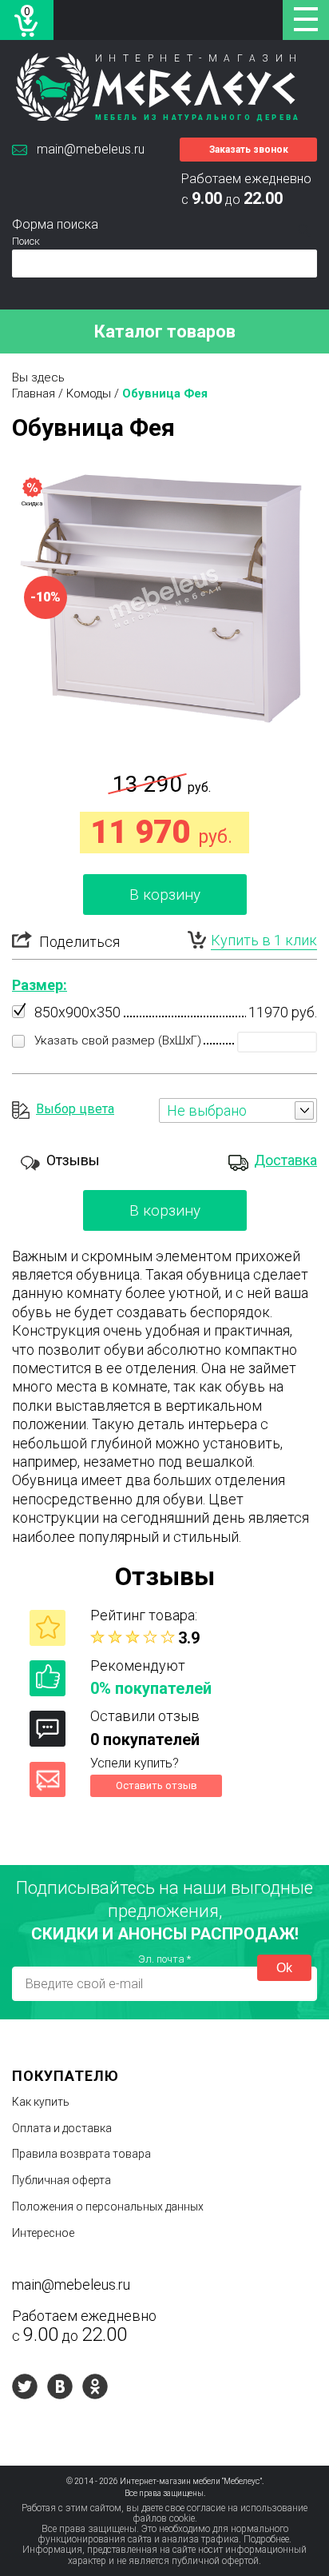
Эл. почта (164, 1959)
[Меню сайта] (306, 20)
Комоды (89, 393)
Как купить (41, 2102)
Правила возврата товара (81, 2154)
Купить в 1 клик (264, 940)
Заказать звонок (249, 150)
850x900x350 (77, 1012)
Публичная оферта (61, 2180)
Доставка (285, 1160)
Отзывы (73, 1160)
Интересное (43, 2233)
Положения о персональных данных (108, 2207)
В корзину (165, 895)
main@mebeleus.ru (91, 149)
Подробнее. (268, 2539)
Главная (34, 393)
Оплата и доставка (62, 2128)
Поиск (26, 241)
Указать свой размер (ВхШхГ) (118, 1040)
